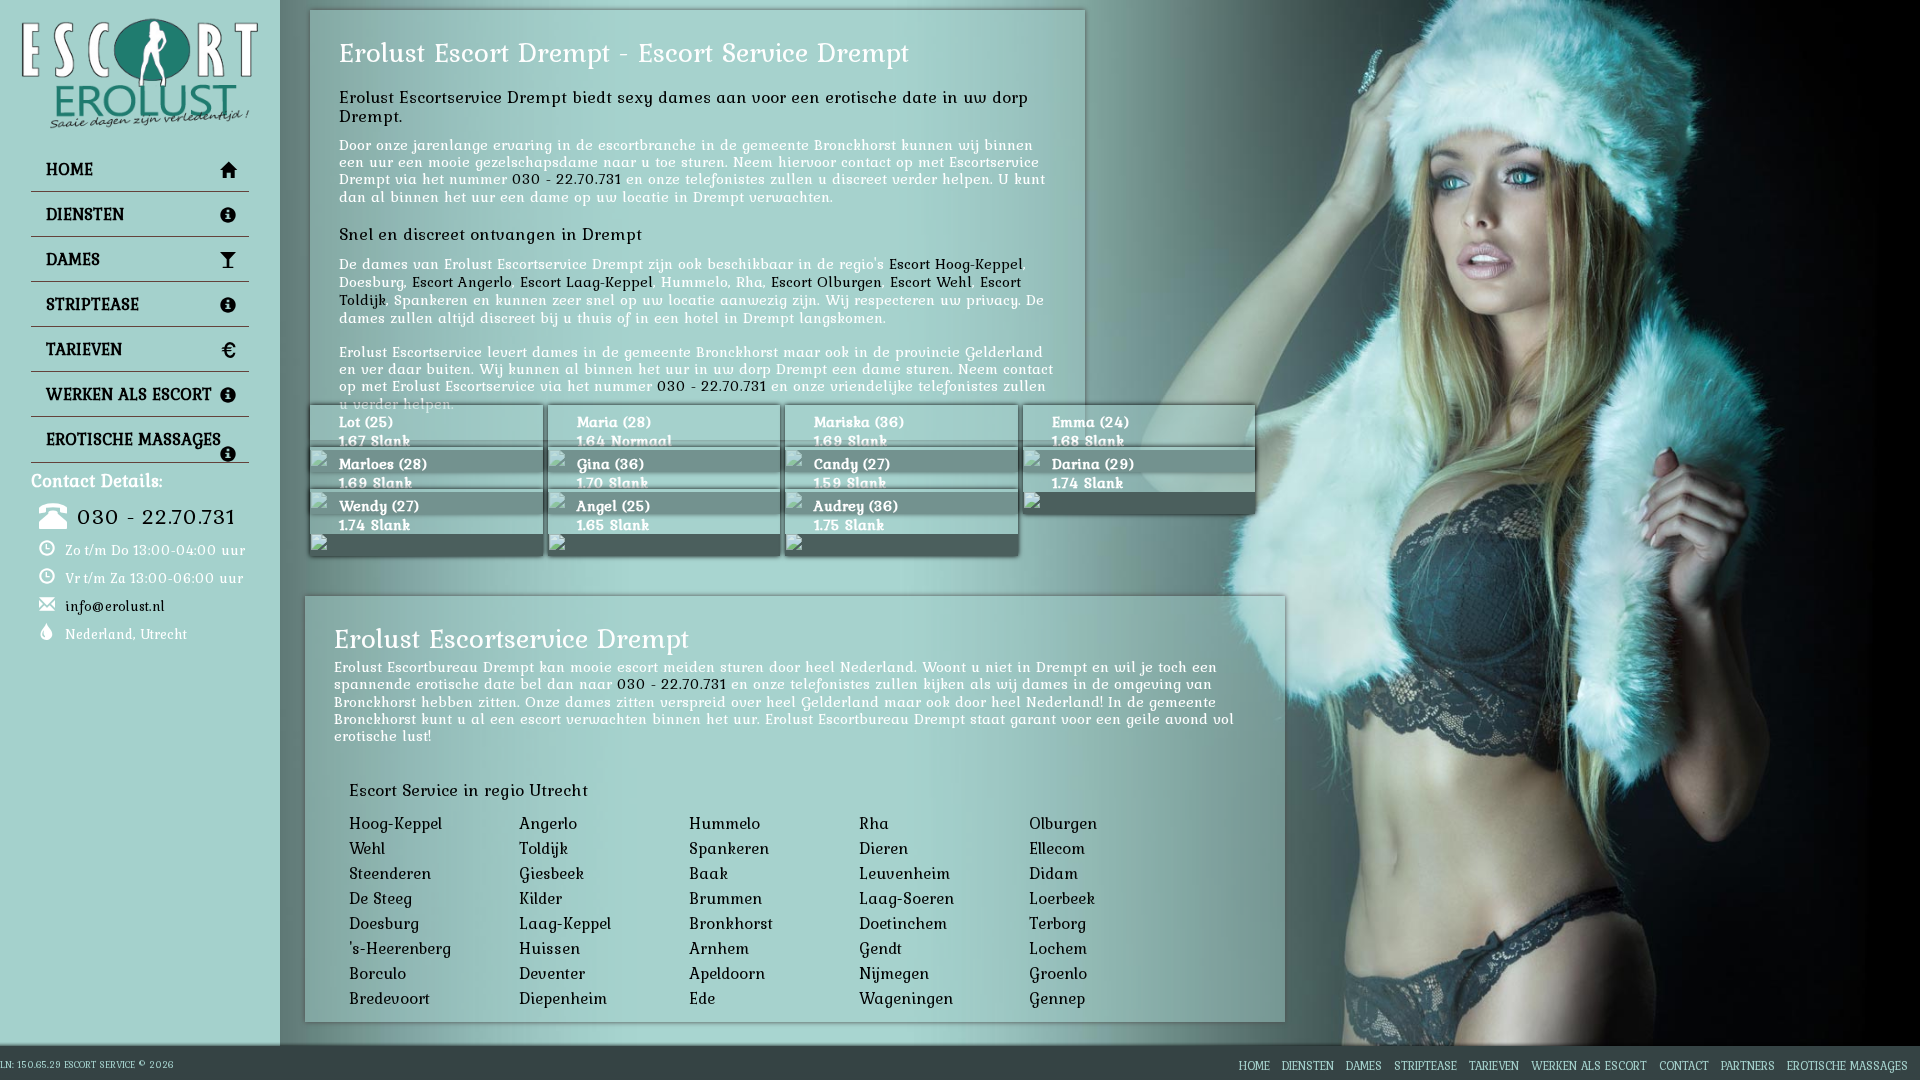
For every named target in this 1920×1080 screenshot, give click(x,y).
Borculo (377, 973)
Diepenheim (563, 998)
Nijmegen (894, 973)
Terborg (1057, 923)
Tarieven (84, 349)
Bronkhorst (731, 923)
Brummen (725, 898)
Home (69, 169)
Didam (1053, 873)
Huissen (549, 948)
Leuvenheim (904, 873)
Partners (1748, 1065)
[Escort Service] (140, 26)
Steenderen (390, 873)
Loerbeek (1062, 898)
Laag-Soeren (906, 898)
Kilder (540, 898)
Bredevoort (389, 998)
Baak (708, 873)
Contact (1684, 1065)
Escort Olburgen (826, 281)
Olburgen (1063, 823)
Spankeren (729, 848)
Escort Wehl (931, 281)
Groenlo (1058, 973)
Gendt (880, 948)
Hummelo (724, 823)
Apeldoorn (727, 973)
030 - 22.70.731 (156, 516)
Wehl (367, 848)
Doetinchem (903, 923)
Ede (702, 998)
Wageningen (906, 998)
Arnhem (719, 948)
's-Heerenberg (400, 948)
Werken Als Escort (129, 394)
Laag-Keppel (565, 923)
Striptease (92, 304)
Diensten (85, 214)
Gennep (1057, 998)
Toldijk (543, 848)
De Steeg (380, 898)
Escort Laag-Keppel (586, 281)
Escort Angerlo (462, 281)
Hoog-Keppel (395, 823)
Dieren (883, 848)
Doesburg (384, 923)
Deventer (552, 973)
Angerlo (548, 823)
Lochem (1058, 948)
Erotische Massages (133, 439)
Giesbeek (551, 873)
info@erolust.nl (115, 606)
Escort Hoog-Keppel (956, 263)
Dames (73, 259)
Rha (874, 823)
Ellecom (1057, 848)
